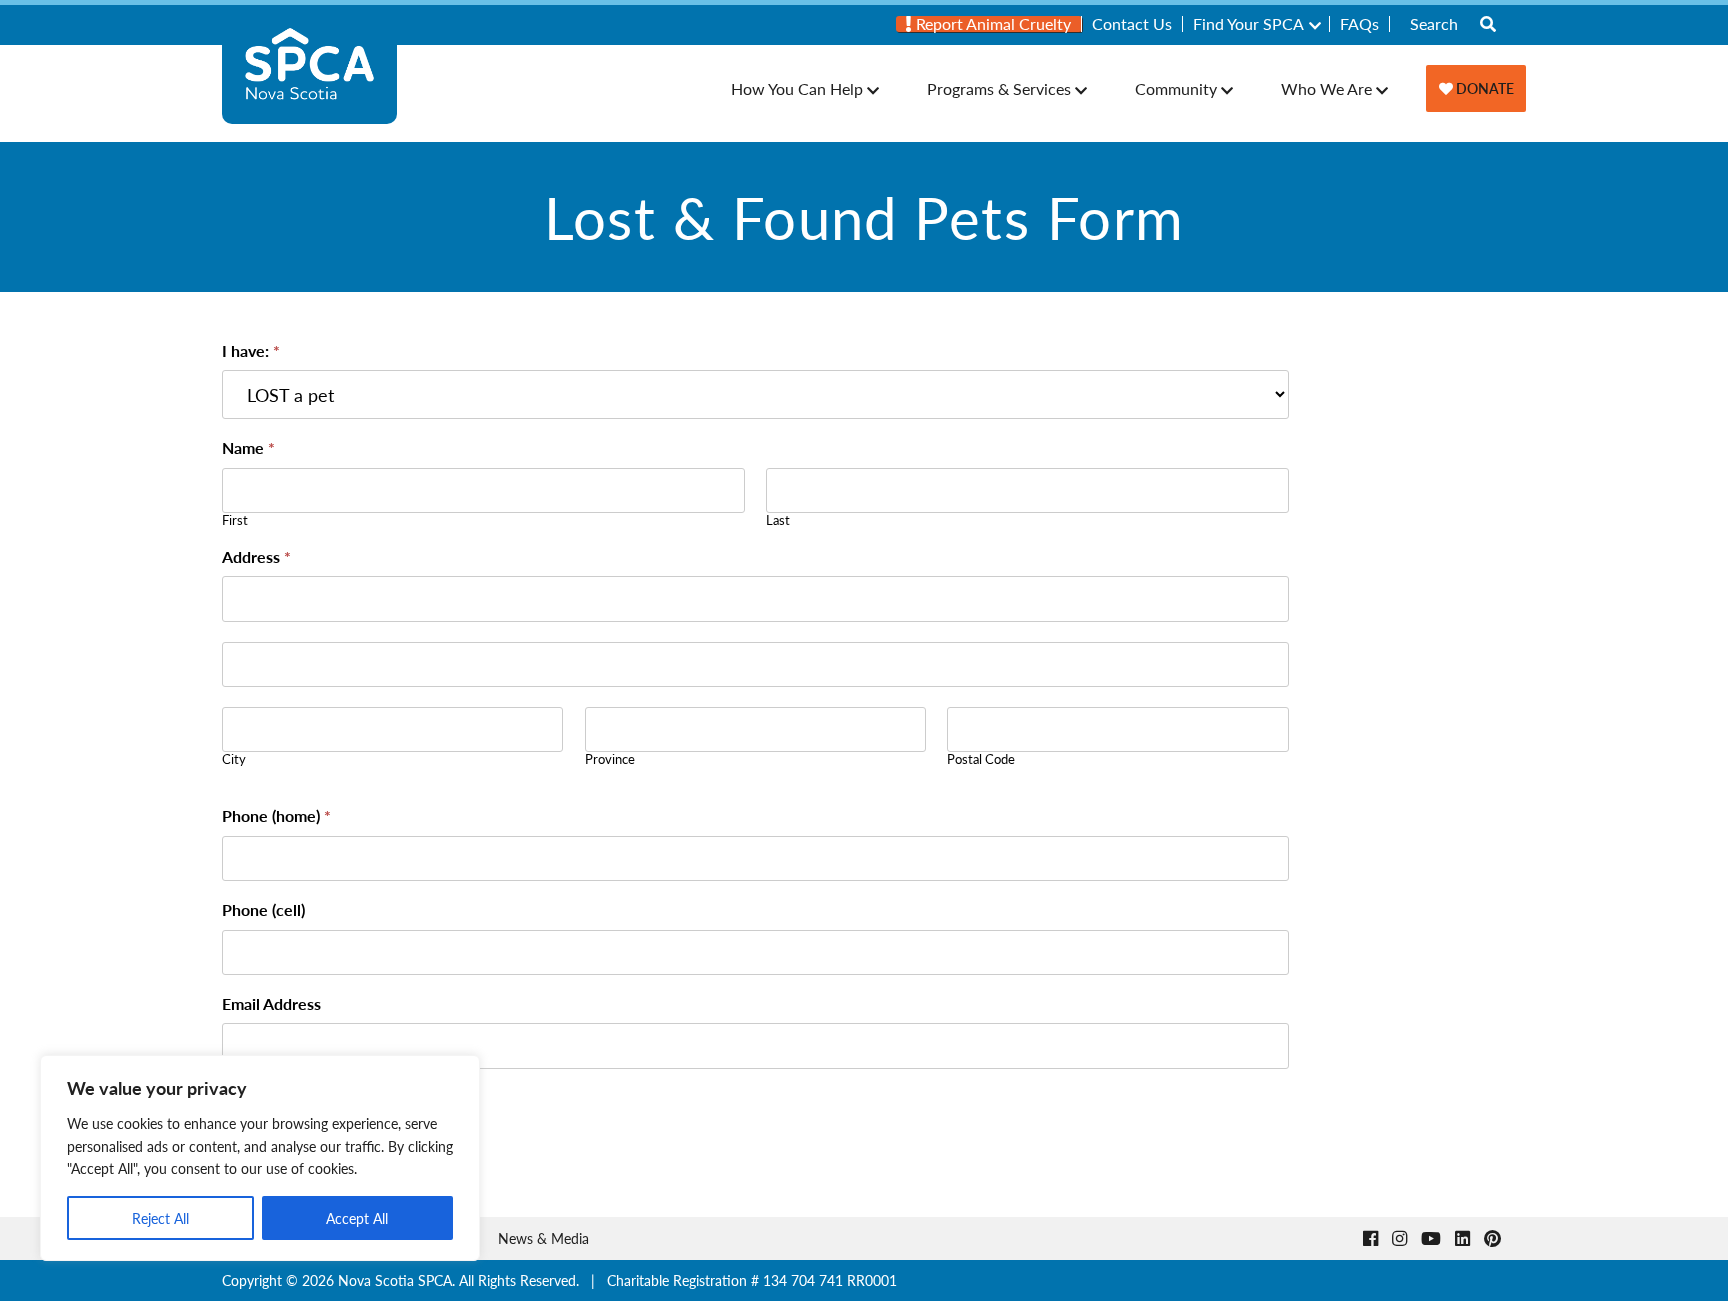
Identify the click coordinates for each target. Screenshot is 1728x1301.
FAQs (1359, 24)
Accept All (357, 1218)
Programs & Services (999, 88)
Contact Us (1132, 24)
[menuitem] (989, 24)
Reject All (160, 1218)
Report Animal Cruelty (991, 24)
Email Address (271, 1005)
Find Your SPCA (1248, 24)
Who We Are (1326, 88)
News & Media (543, 1238)
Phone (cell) (263, 911)
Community (1176, 88)
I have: (251, 352)
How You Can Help (797, 88)
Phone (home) (276, 817)
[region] (260, 1158)
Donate (1483, 88)
